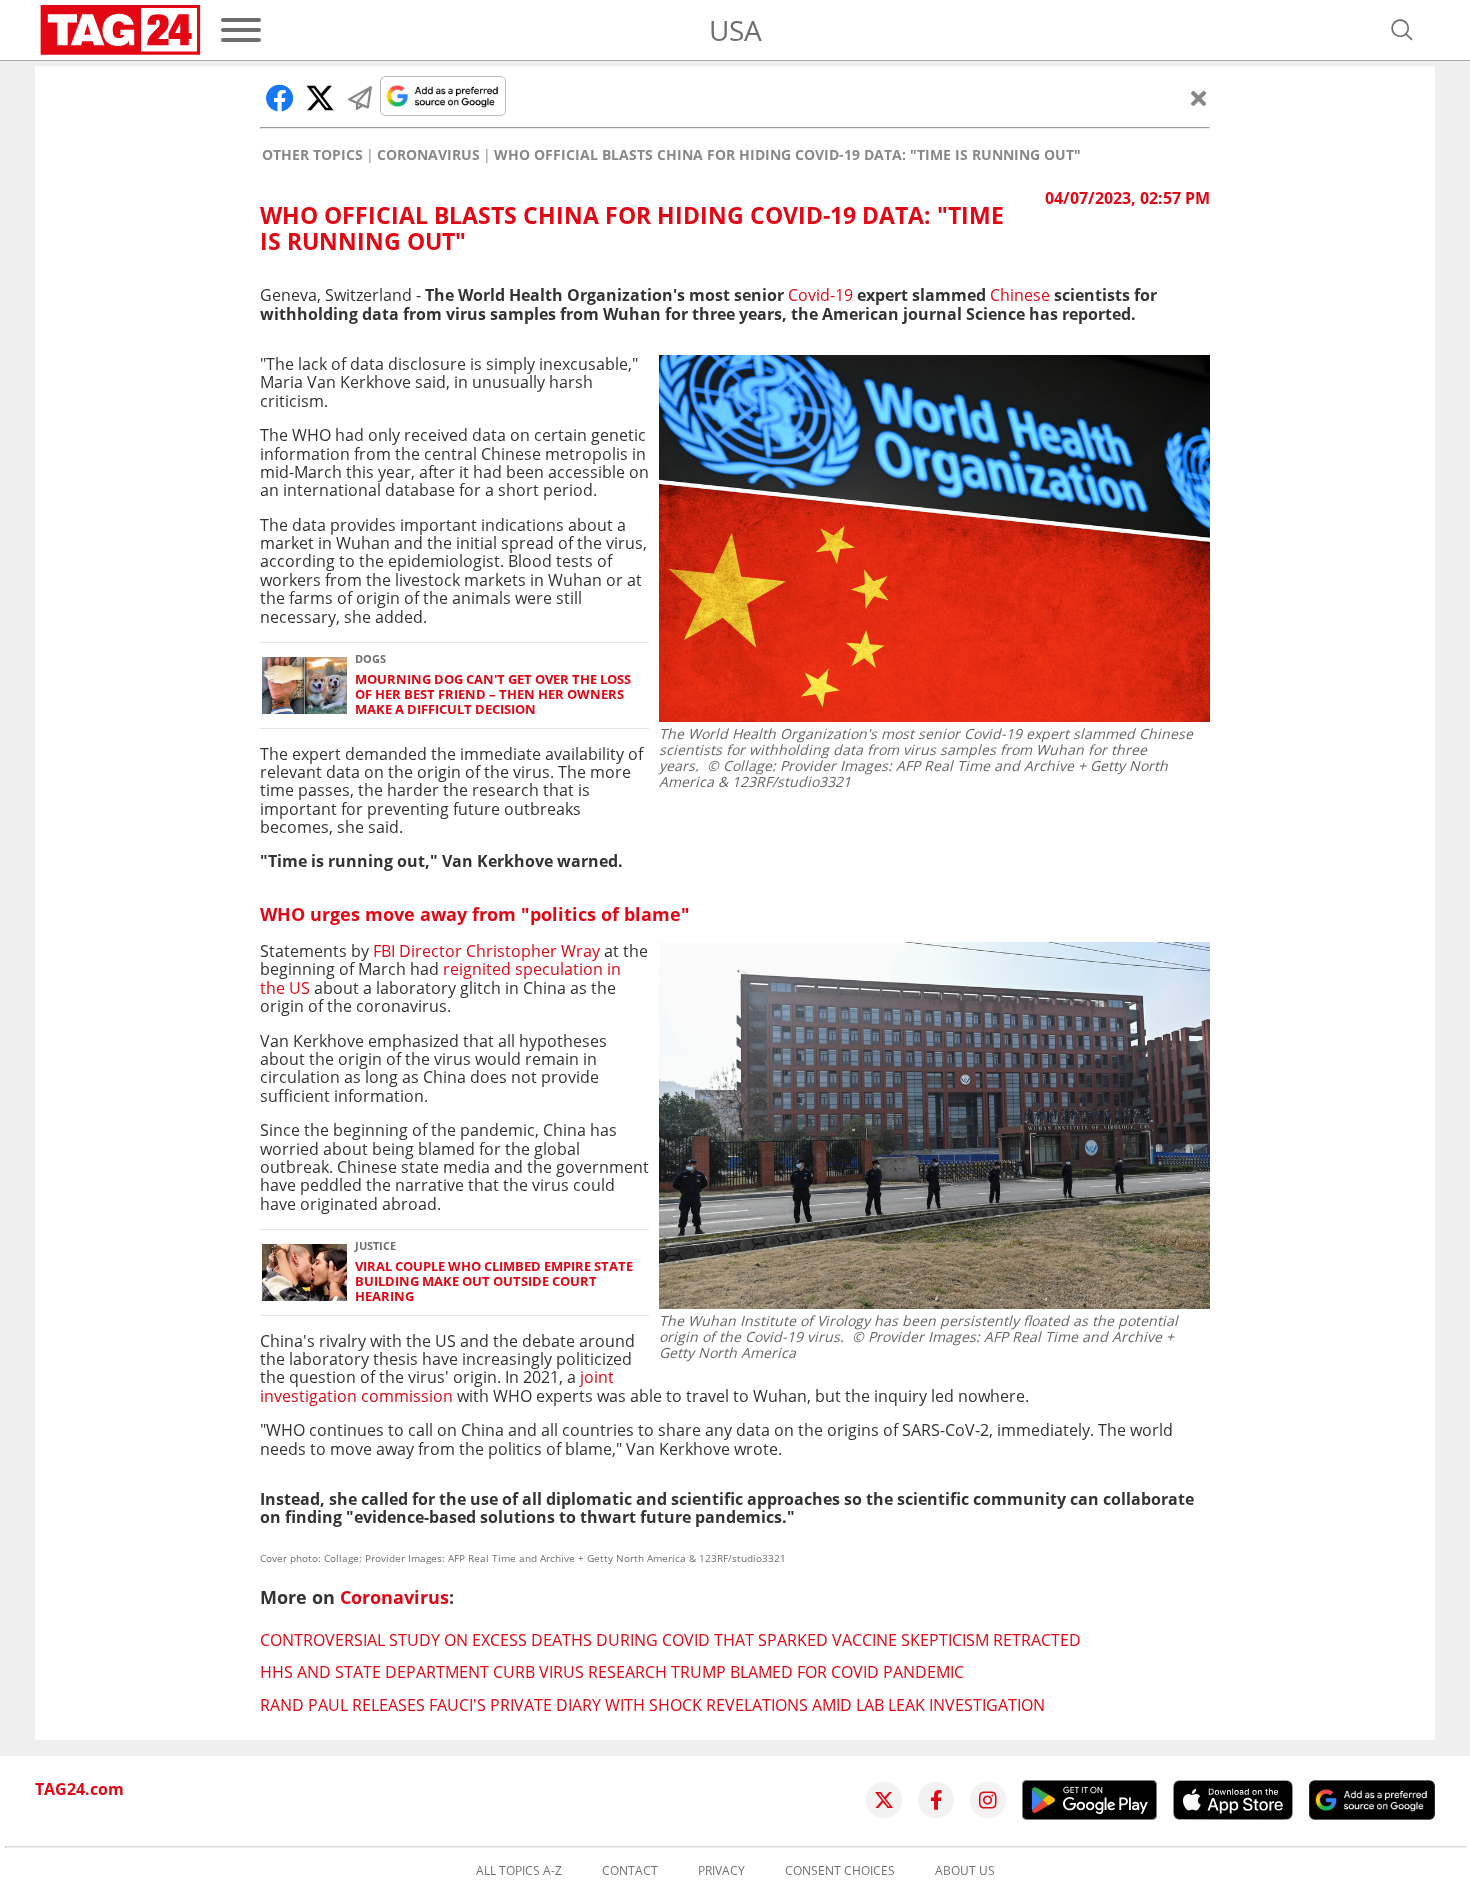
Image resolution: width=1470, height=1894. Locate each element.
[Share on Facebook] (280, 98)
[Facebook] (936, 1800)
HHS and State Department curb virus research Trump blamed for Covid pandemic (612, 1672)
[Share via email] (360, 98)
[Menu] (241, 30)
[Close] (1199, 98)
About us (965, 1871)
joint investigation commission (437, 1386)
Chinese (1020, 295)
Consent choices (840, 1871)
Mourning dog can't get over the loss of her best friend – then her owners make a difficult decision (493, 695)
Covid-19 (820, 295)
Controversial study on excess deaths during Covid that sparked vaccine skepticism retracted (670, 1640)
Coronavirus (428, 155)
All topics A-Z (519, 1871)
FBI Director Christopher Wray (488, 951)
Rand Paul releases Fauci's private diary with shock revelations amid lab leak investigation (652, 1705)
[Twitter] (884, 1800)
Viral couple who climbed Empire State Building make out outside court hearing (494, 1282)
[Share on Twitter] (320, 98)
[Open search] (1402, 30)
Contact (630, 1871)
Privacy (721, 1871)
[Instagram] (988, 1800)
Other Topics (312, 155)
